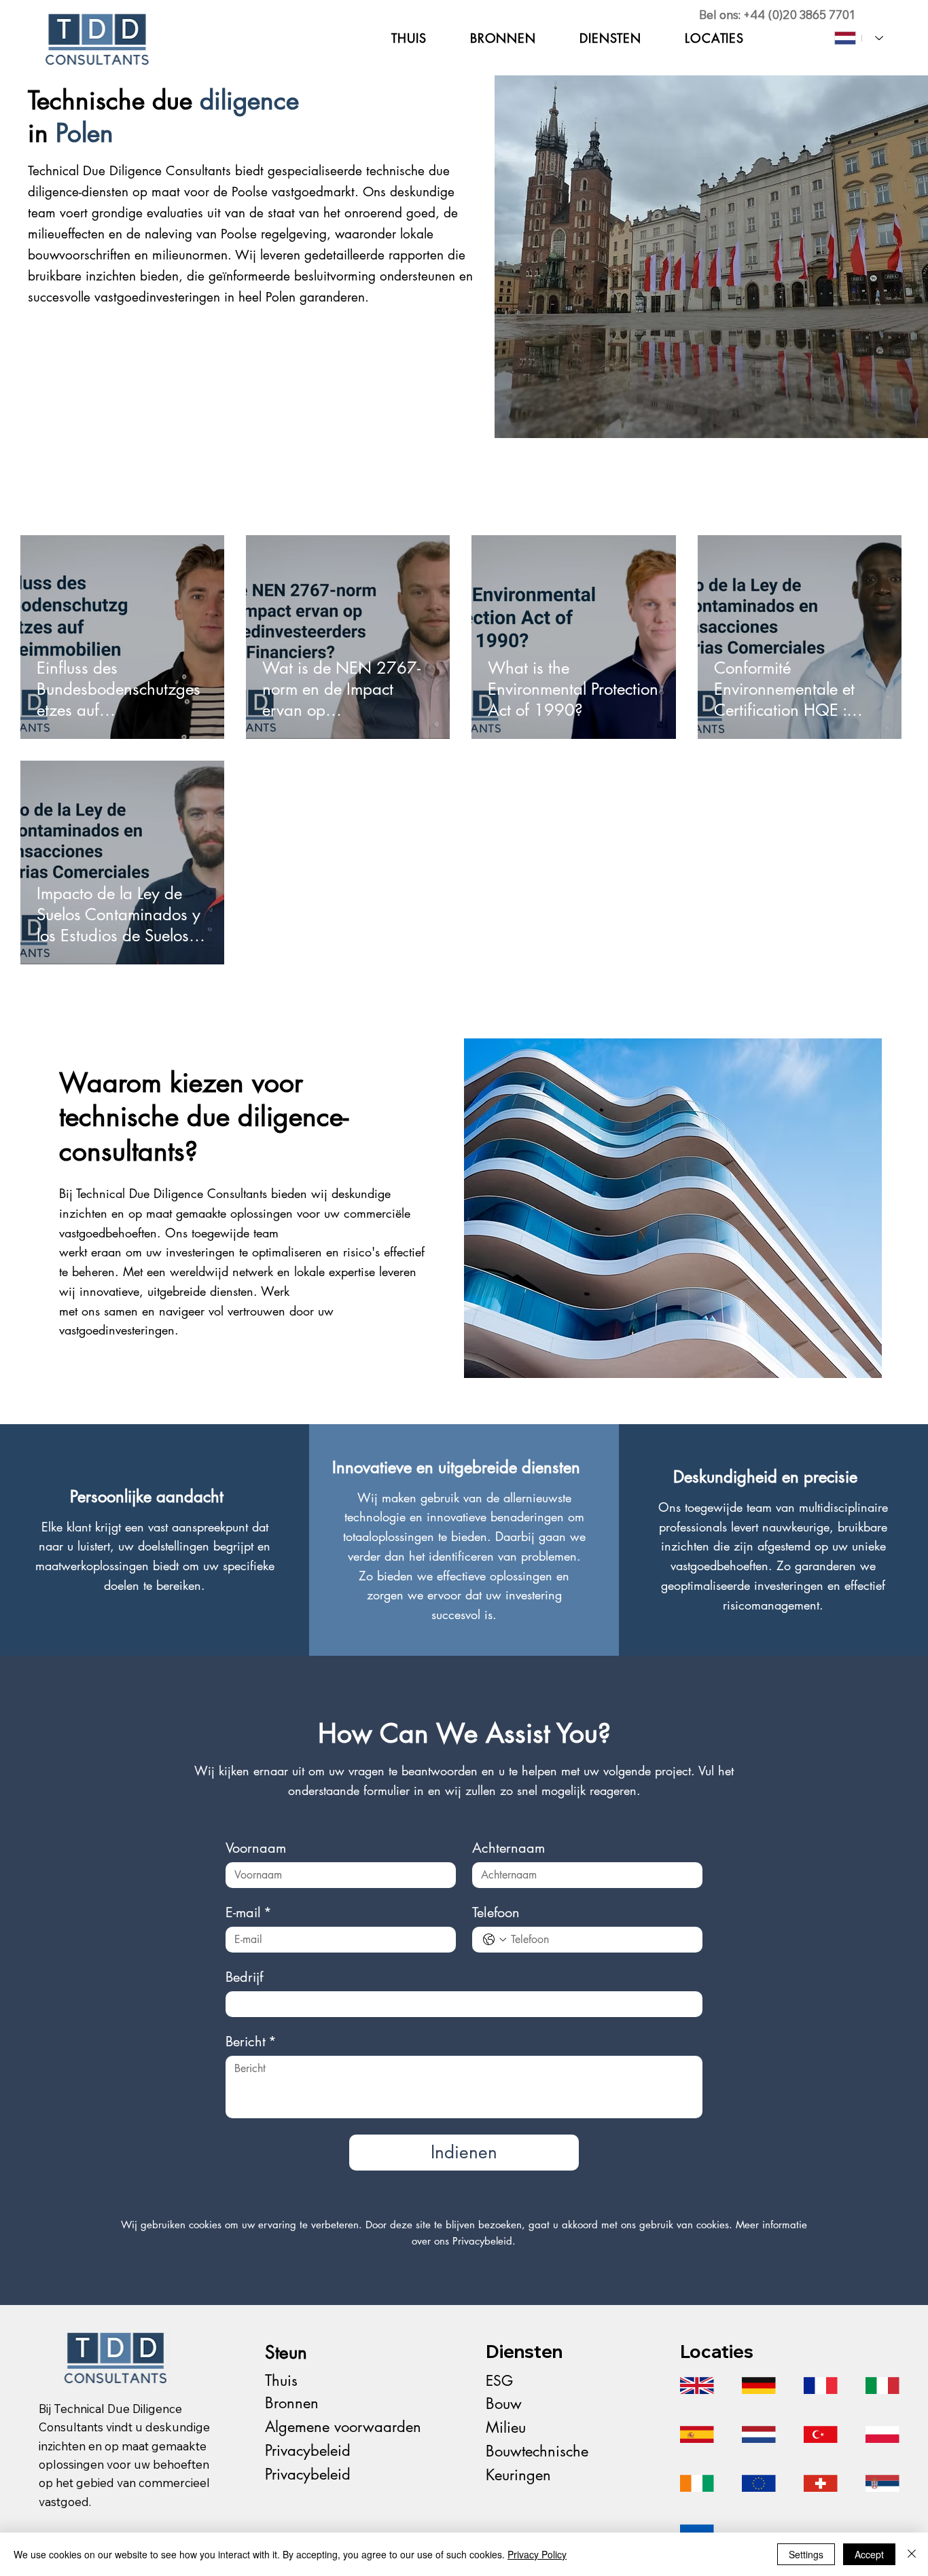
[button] (610, 38)
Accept (869, 2554)
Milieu (506, 2427)
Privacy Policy (537, 2554)
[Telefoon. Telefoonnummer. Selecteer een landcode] (495, 1940)
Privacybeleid (308, 2450)
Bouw (504, 2403)
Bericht (251, 2042)
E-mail (249, 1913)
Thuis (281, 2380)
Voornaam (256, 1848)
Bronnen (292, 2403)
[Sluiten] (912, 2554)
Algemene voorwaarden (343, 2427)
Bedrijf (244, 1977)
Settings (806, 2554)
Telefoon (496, 1913)
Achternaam (508, 1848)
